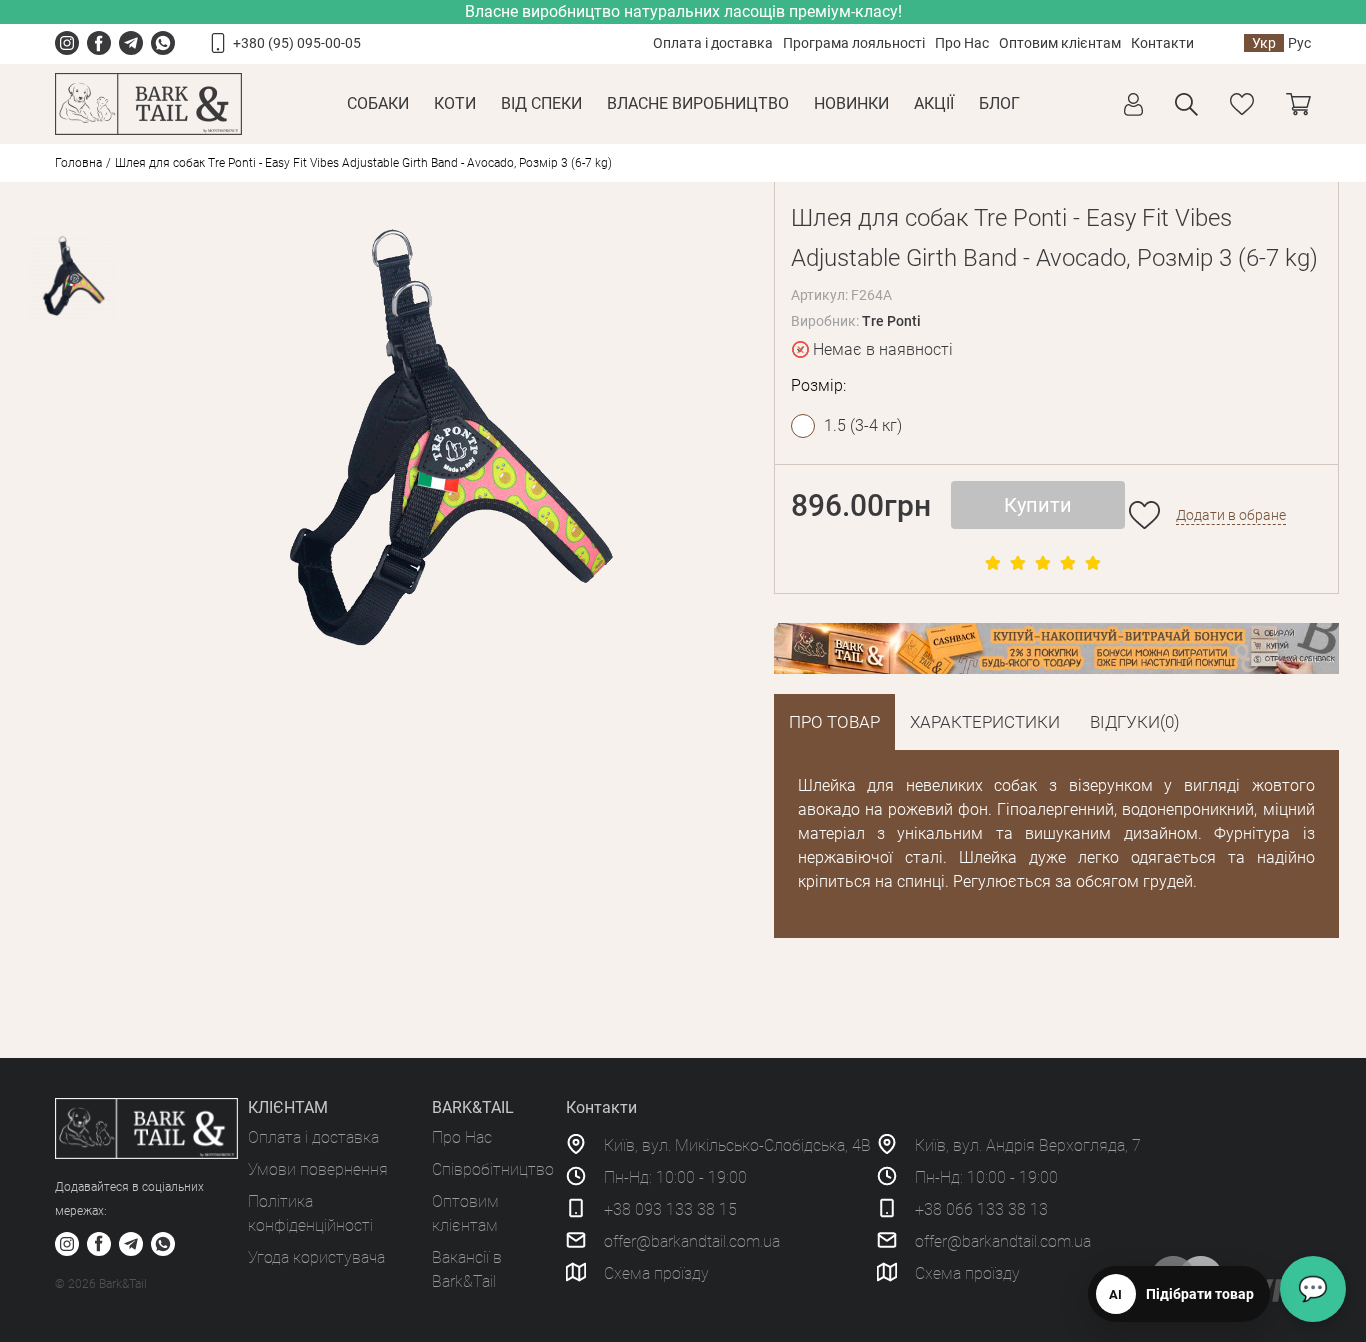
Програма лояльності (854, 43)
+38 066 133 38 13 (981, 1209)
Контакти (1162, 43)
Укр (1264, 43)
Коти (455, 103)
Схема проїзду (656, 1273)
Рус (1299, 43)
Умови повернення (318, 1169)
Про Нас (962, 43)
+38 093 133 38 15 (670, 1209)
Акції (934, 103)
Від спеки (541, 103)
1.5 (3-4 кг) (863, 425)
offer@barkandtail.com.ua (692, 1241)
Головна (78, 163)
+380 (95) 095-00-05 (297, 43)
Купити (1038, 505)
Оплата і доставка (713, 43)
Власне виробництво (698, 103)
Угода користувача (316, 1257)
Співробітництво (493, 1169)
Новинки (851, 103)
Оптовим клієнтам (1060, 43)
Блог (999, 103)
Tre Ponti (891, 321)
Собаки (378, 103)
